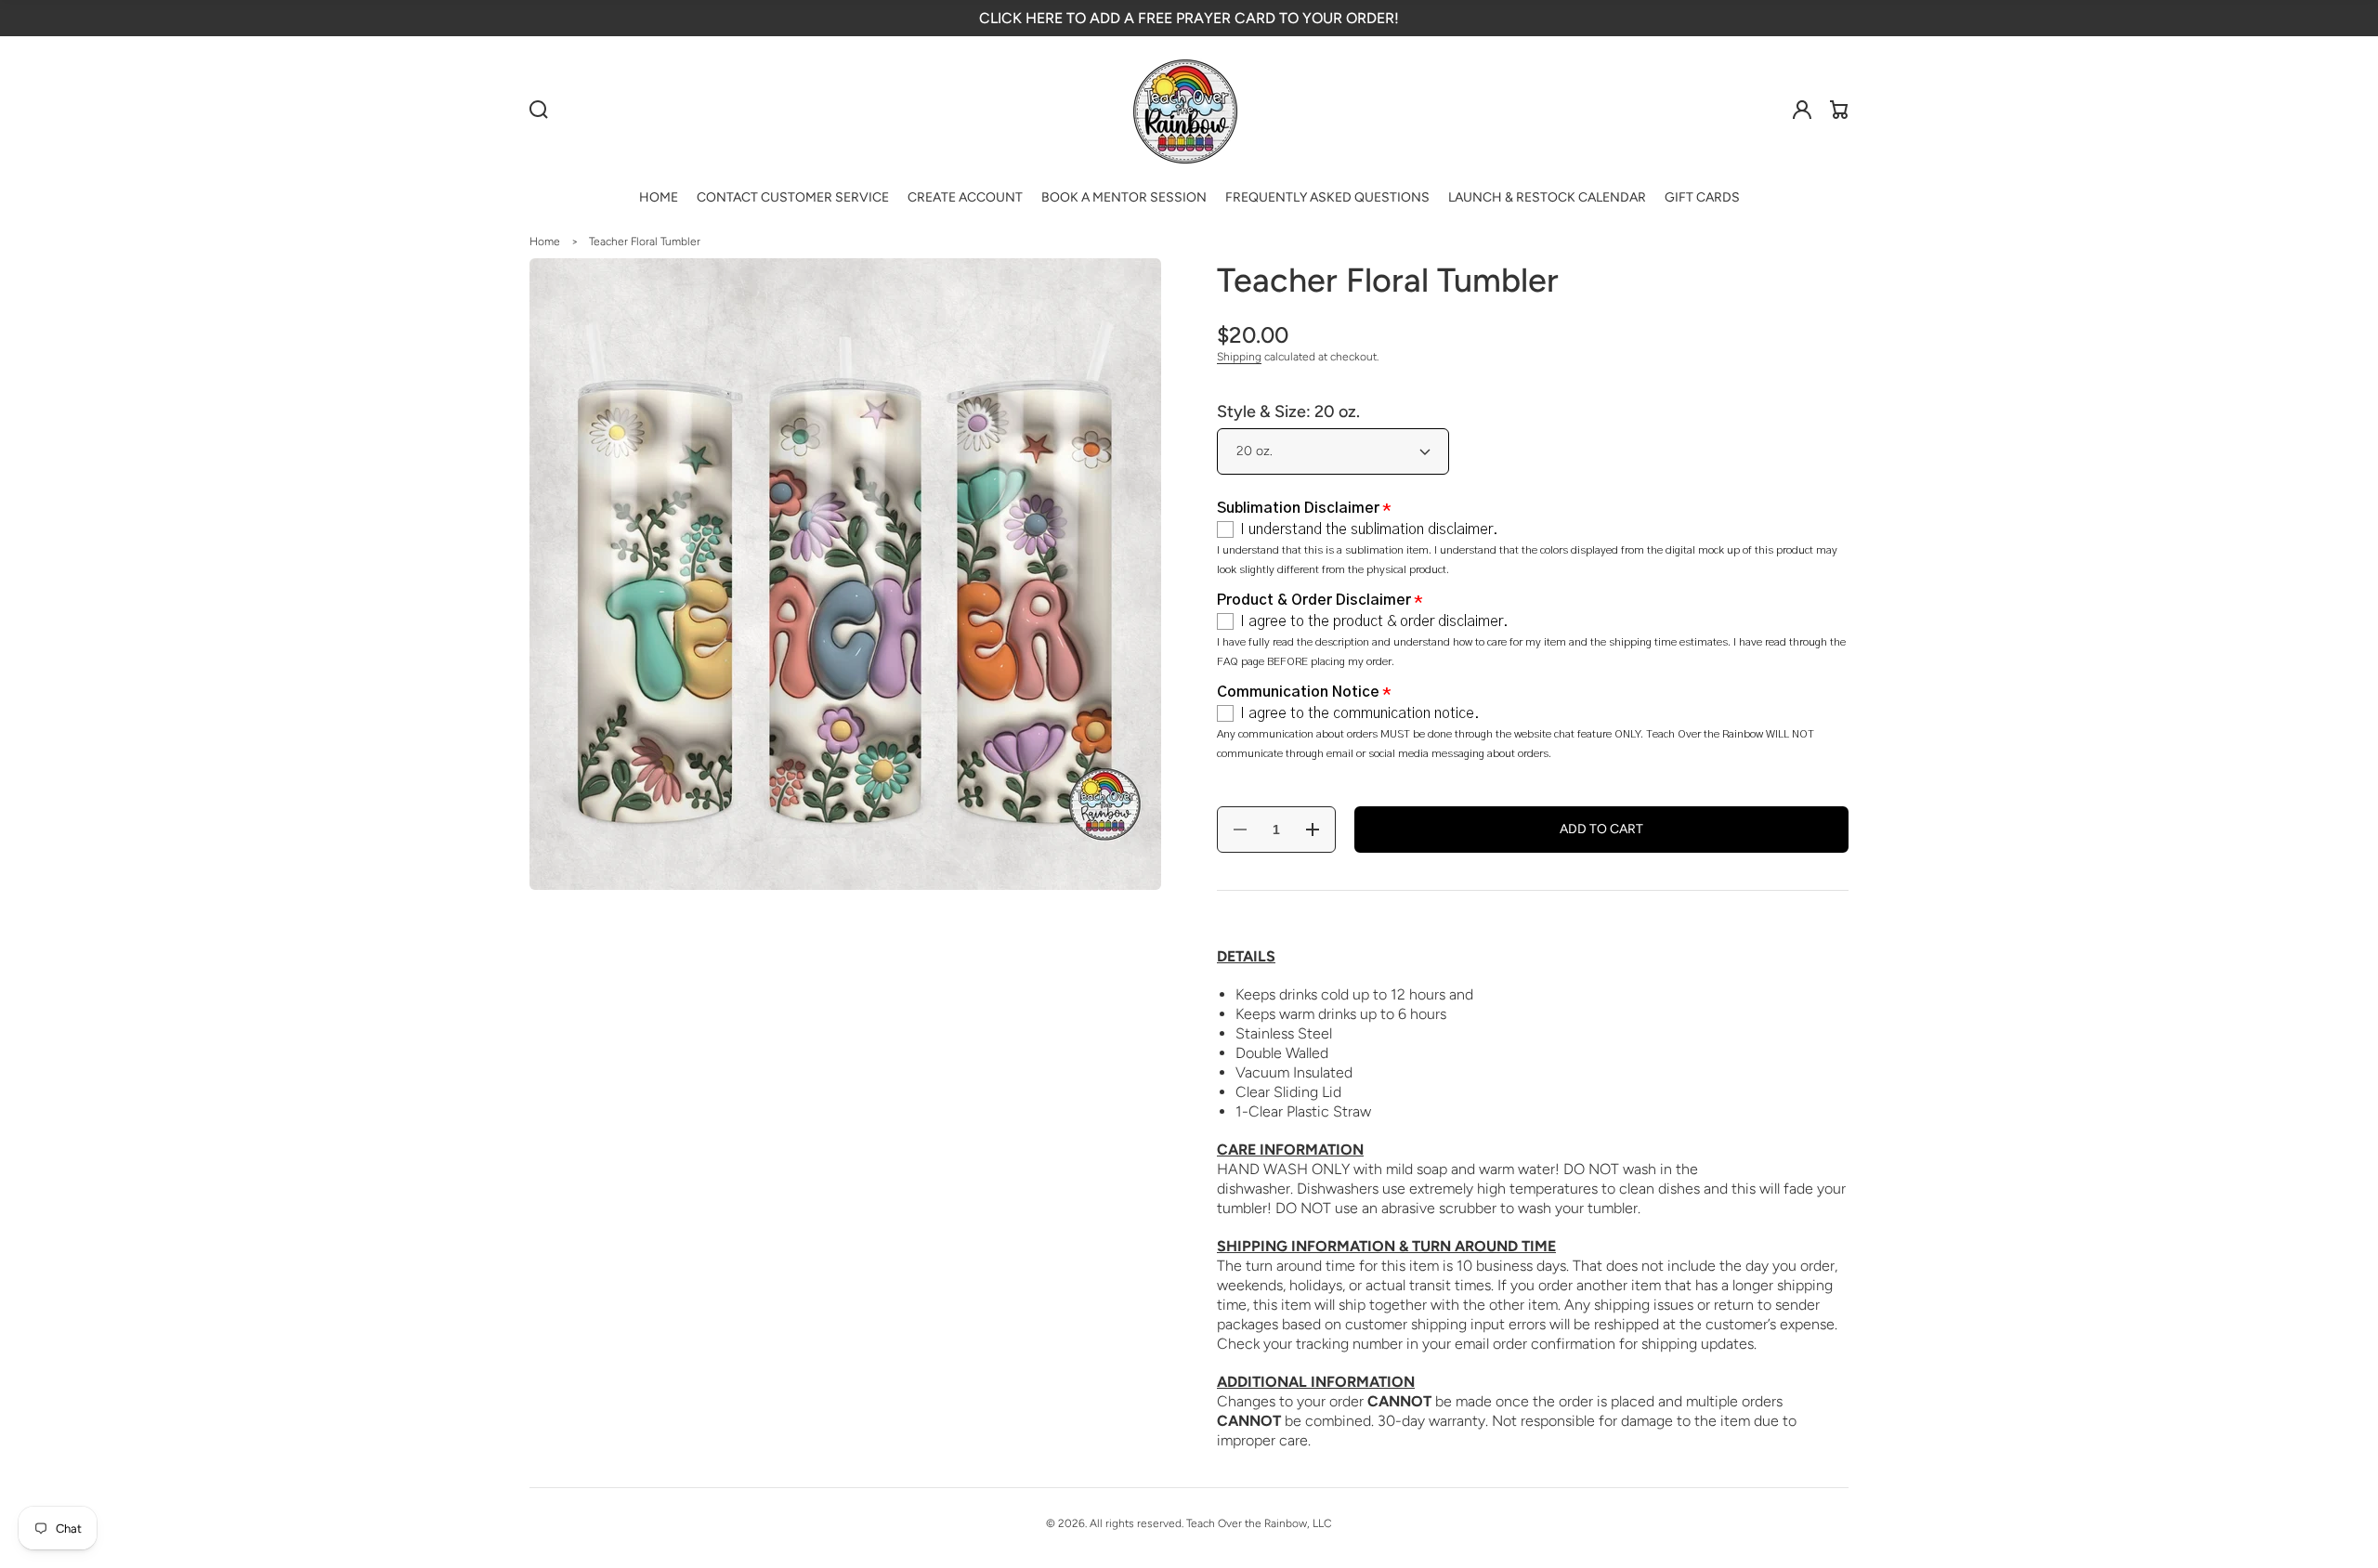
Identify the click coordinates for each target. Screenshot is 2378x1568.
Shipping (1239, 357)
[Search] (539, 110)
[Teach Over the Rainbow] (1186, 110)
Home (545, 242)
